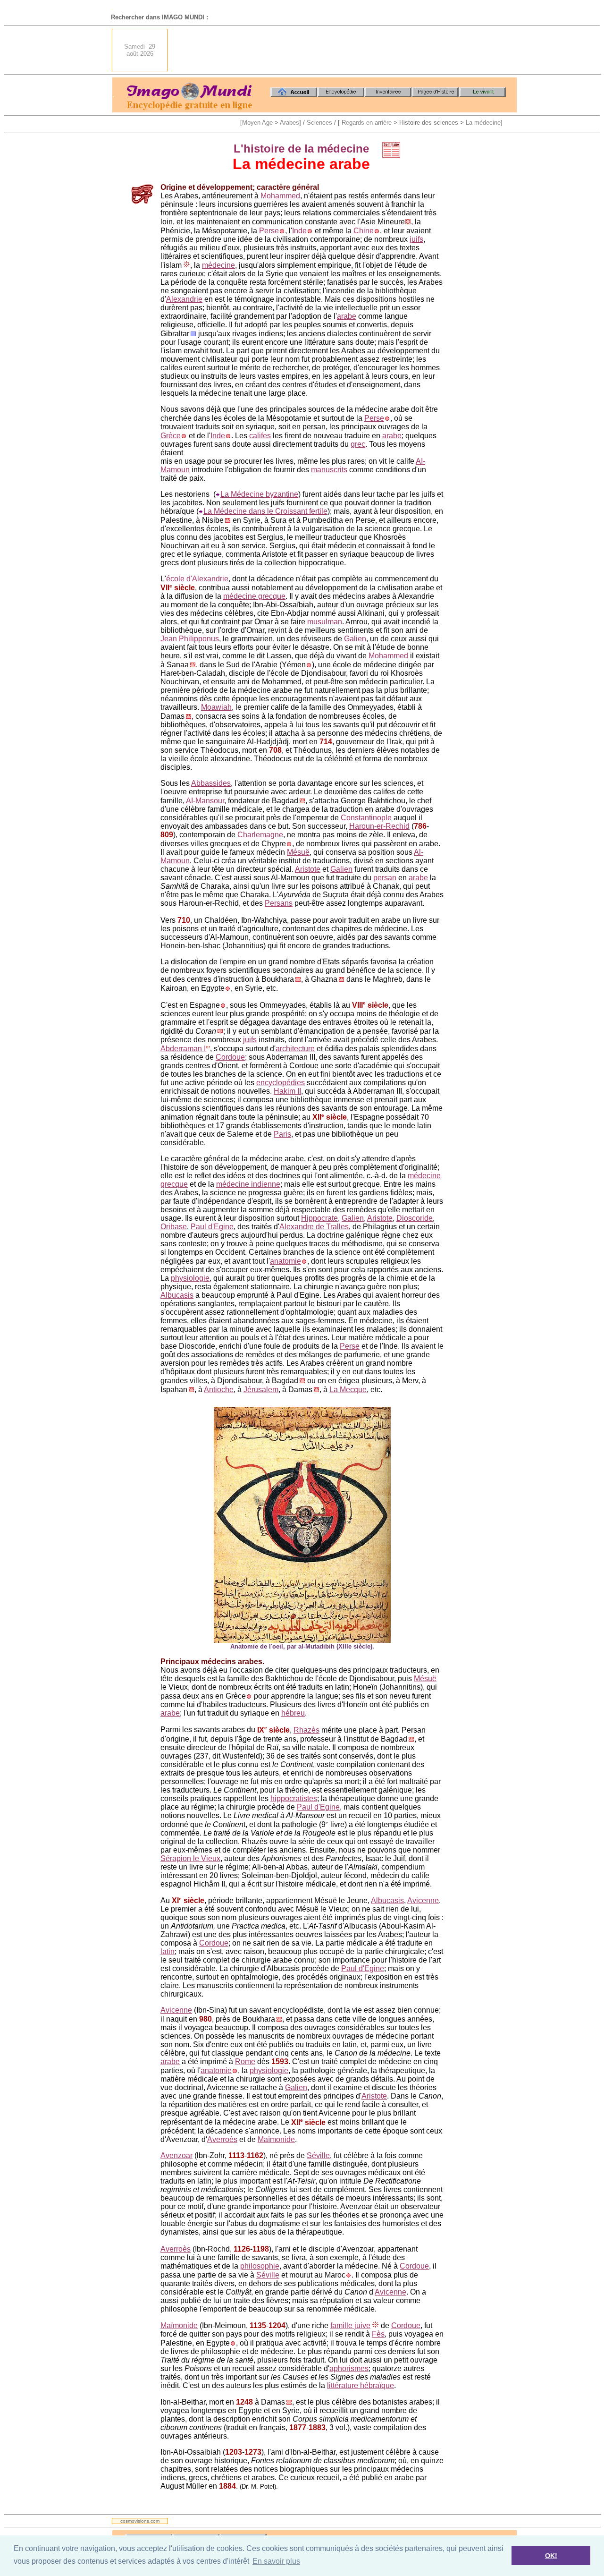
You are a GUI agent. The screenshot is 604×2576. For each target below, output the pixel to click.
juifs (416, 239)
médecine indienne (248, 1184)
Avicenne (423, 1900)
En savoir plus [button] (276, 2561)
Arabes (289, 123)
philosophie (260, 2266)
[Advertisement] (345, 50)
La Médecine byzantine (259, 494)
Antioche (219, 1390)
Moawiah (216, 707)
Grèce (171, 436)
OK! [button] (551, 2556)
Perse (269, 231)
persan (385, 878)
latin (168, 1951)
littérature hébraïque (361, 2385)
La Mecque (348, 1390)
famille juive (350, 2325)
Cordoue (230, 1057)
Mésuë (298, 852)
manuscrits (329, 470)
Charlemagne (260, 835)
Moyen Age (257, 123)
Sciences (319, 123)
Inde (299, 231)
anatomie (285, 1261)
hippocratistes (294, 1798)
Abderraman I (183, 1049)
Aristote (308, 869)
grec (358, 444)
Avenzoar (176, 2155)
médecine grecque (254, 596)
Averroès (222, 2139)
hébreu (293, 1713)
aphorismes (349, 2368)
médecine (218, 265)
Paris (282, 1134)
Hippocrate (319, 1218)
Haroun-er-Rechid (379, 826)
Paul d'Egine (212, 1227)
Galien (355, 639)
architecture (295, 1049)
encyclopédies (281, 1083)
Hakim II (287, 1091)
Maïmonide (276, 2139)
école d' (179, 579)
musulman (325, 622)
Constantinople (366, 818)
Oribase (174, 1227)
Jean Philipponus (190, 639)
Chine (364, 231)
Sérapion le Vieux (190, 1858)
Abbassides (211, 783)
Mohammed (280, 196)
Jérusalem (261, 1390)
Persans (279, 903)
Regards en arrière (367, 123)
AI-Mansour (205, 801)
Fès (378, 2334)
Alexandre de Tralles (314, 1227)
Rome (245, 2062)
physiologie (190, 1278)
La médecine (483, 123)
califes (260, 436)
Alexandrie (184, 299)
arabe (347, 316)
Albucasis (177, 1295)
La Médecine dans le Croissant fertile (265, 511)
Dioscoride (415, 1218)
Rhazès (306, 1730)
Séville (318, 2155)
